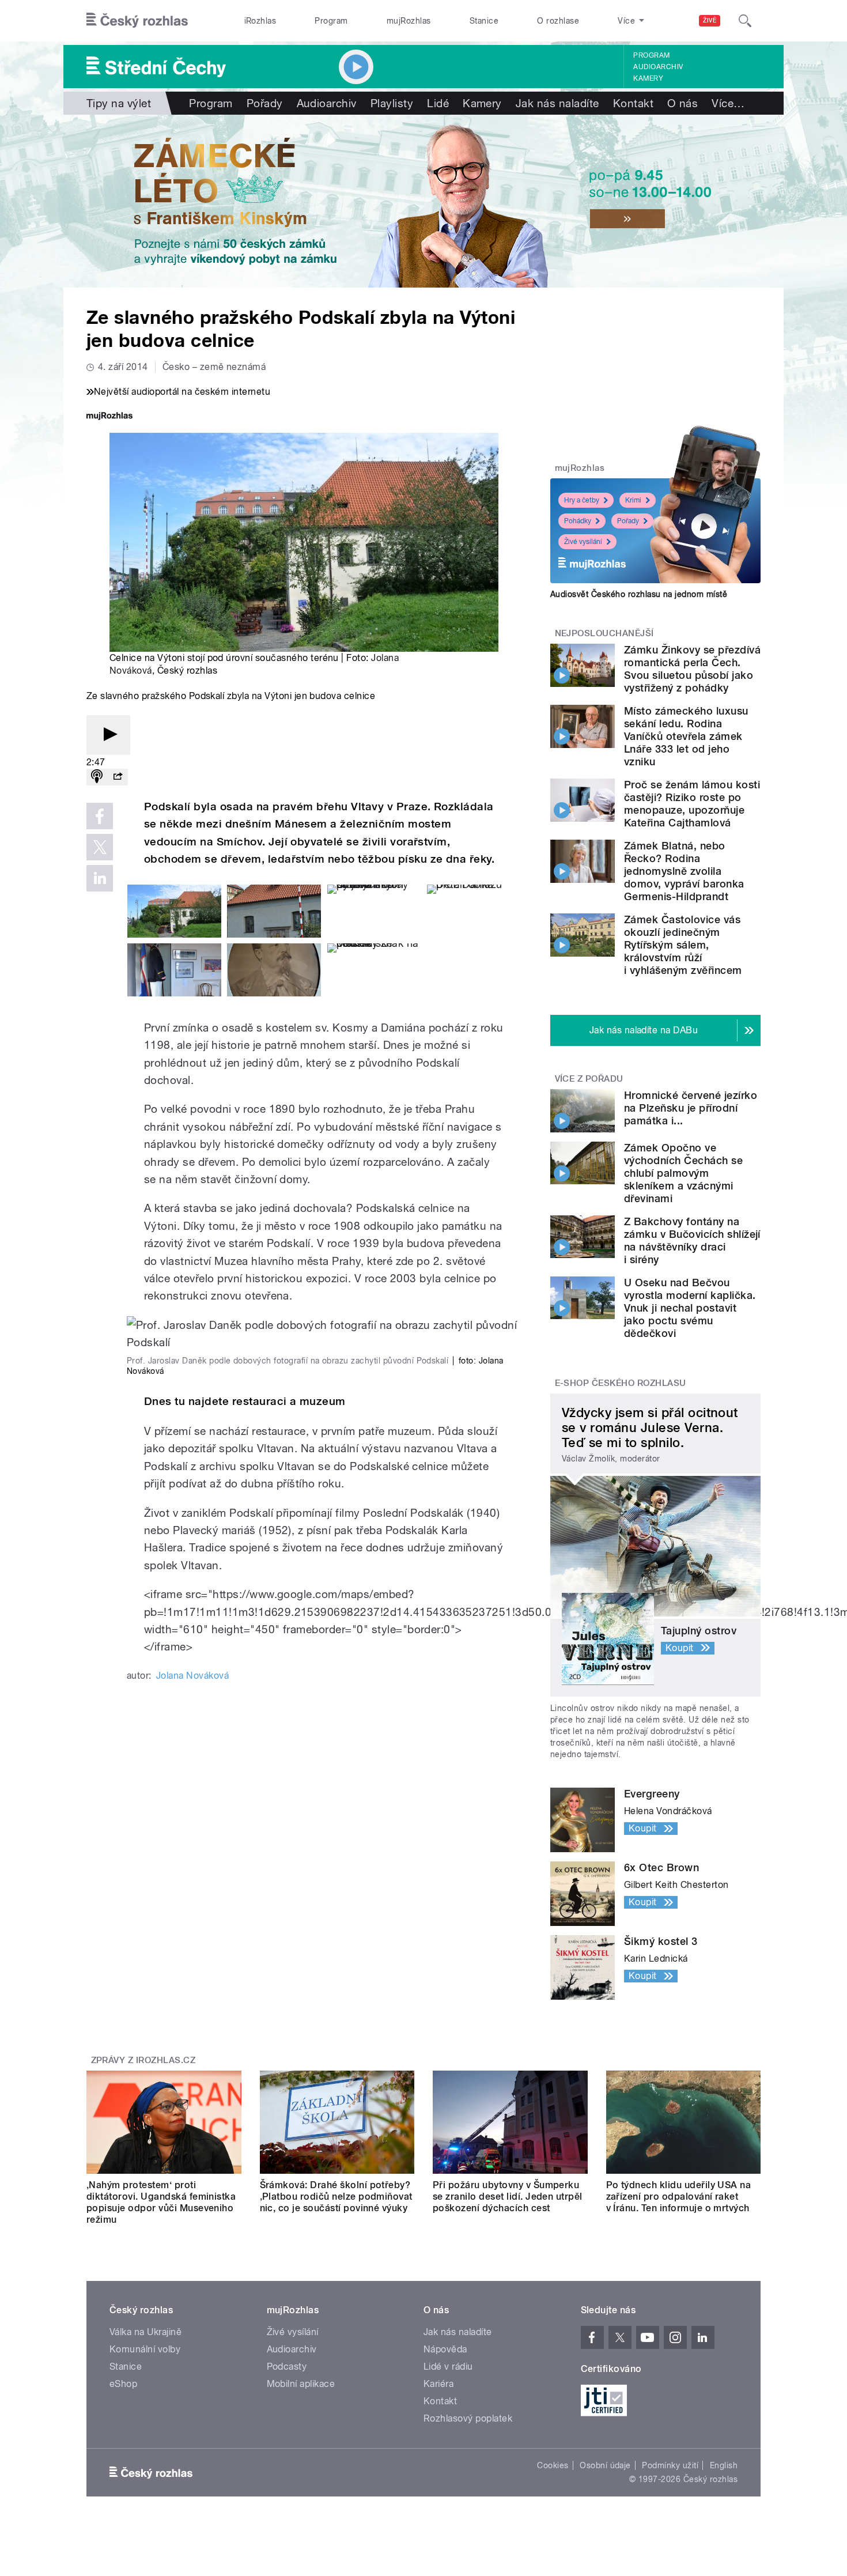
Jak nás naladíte (557, 103)
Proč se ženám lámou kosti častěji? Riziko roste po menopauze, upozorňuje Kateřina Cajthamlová (692, 804)
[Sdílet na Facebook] (100, 816)
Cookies (553, 2465)
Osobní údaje (605, 2465)
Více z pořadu (589, 1079)
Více (728, 103)
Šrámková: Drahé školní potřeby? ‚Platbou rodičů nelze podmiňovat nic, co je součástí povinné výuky (336, 2197)
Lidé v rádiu (448, 2367)
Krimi (633, 500)
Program (331, 21)
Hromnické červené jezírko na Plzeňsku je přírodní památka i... (691, 1108)
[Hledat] (745, 21)
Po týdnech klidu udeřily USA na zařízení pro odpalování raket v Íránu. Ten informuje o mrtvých (679, 2197)
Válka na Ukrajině (145, 2332)
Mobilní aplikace (301, 2384)
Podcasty (287, 2367)
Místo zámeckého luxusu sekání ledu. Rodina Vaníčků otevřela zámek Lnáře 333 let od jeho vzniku (686, 736)
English (724, 2465)
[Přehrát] (108, 735)
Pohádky (578, 521)
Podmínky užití (670, 2465)
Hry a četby (582, 500)
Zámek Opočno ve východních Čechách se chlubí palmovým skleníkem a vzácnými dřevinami (683, 1173)
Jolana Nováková (192, 1676)
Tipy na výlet (119, 103)
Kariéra (438, 2384)
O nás (682, 103)
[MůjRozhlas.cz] (109, 417)
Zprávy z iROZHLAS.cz (143, 2060)
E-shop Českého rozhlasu (621, 1383)
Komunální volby (145, 2349)
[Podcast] (97, 777)
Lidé (438, 103)
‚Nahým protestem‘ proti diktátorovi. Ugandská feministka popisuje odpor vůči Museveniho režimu (161, 2202)
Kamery (648, 78)
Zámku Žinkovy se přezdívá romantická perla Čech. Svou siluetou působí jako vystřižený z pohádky (692, 669)
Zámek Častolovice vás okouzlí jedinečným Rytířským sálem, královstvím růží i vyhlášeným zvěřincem (683, 945)
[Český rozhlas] (137, 21)
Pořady (265, 103)
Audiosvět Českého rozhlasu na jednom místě (639, 594)
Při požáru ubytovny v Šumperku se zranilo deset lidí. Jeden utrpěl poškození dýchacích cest (508, 2197)
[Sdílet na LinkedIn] (100, 878)
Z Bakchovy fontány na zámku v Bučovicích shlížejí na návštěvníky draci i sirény (692, 1240)
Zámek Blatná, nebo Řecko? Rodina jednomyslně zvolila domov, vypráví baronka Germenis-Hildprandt (684, 871)
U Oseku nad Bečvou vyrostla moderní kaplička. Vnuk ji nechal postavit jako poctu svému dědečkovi (690, 1308)
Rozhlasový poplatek (468, 2418)
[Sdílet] (118, 777)
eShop (123, 2384)
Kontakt (633, 103)
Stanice (484, 21)
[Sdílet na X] (100, 847)
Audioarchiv (658, 67)
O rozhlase (558, 21)
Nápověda (445, 2349)
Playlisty (392, 103)
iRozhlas (260, 21)
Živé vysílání (583, 542)
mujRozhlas (409, 21)
